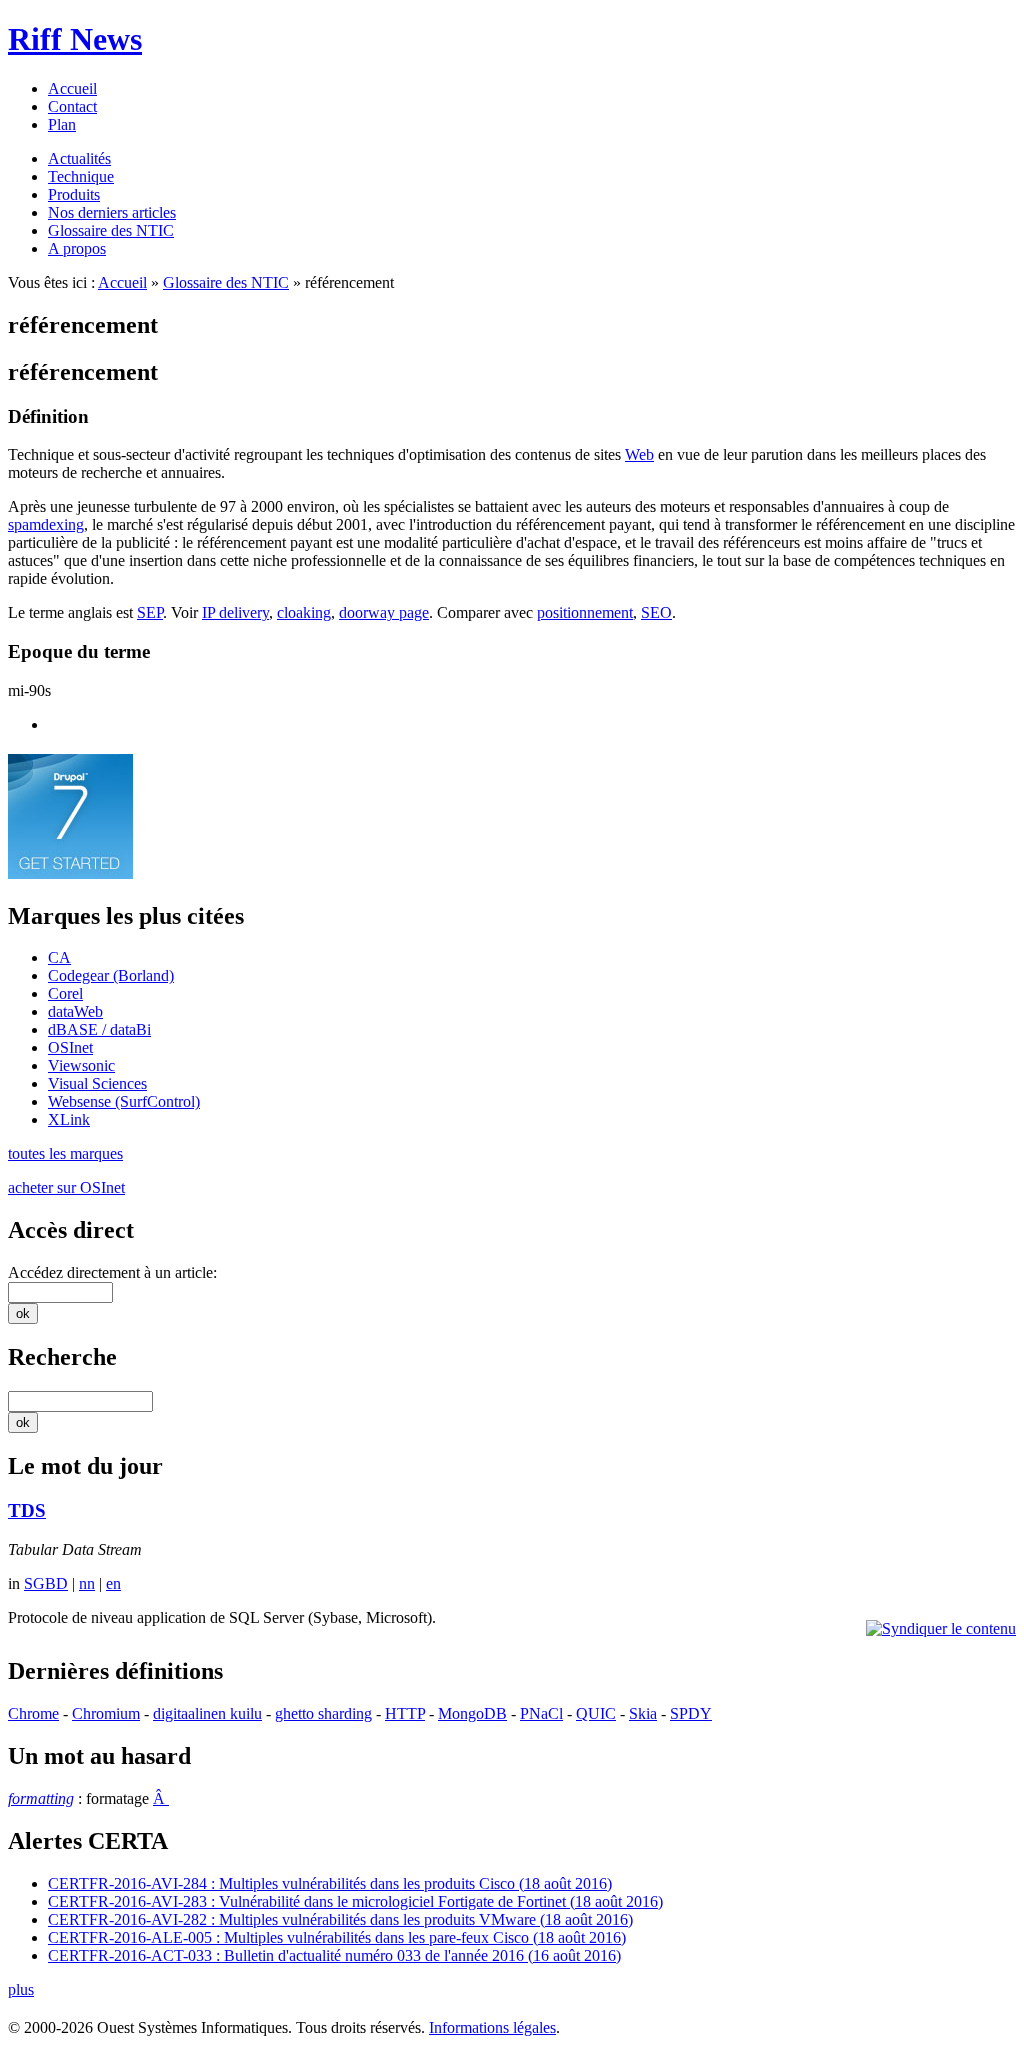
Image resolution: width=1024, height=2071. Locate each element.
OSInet (70, 1047)
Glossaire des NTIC (111, 230)
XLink (69, 1119)
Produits (74, 194)
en (113, 1583)
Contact (72, 106)
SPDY (691, 1713)
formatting (41, 1798)
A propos (77, 248)
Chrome (33, 1713)
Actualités (79, 158)
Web (639, 454)
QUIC (596, 1713)
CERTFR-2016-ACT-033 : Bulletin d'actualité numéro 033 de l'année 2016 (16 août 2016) (334, 1955)
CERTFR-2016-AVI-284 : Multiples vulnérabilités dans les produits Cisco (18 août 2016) (330, 1883)
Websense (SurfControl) (124, 1101)
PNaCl (541, 1713)
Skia (643, 1713)
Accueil (72, 88)
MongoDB (472, 1713)
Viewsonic (81, 1065)
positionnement (585, 612)
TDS (27, 1510)
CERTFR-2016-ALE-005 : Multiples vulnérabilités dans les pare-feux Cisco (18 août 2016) (337, 1937)
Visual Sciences (97, 1083)
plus (21, 1989)
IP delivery (235, 612)
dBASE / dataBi (99, 1029)
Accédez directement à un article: (112, 1272)
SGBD (46, 1583)
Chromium (106, 1713)
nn (87, 1583)
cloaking (304, 612)
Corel (65, 993)
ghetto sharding (323, 1713)
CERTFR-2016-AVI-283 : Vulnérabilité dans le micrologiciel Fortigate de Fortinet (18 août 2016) (355, 1901)
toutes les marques (65, 1153)
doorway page (384, 612)
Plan (62, 124)
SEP (150, 612)
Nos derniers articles (112, 212)
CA (59, 957)
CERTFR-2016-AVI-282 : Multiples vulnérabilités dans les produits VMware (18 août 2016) (340, 1919)
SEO (656, 612)
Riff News (75, 39)
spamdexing (46, 524)
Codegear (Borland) (111, 975)
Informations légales (492, 2027)
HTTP (405, 1713)
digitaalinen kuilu (207, 1713)
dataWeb (75, 1011)
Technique (81, 176)
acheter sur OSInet (66, 1187)
